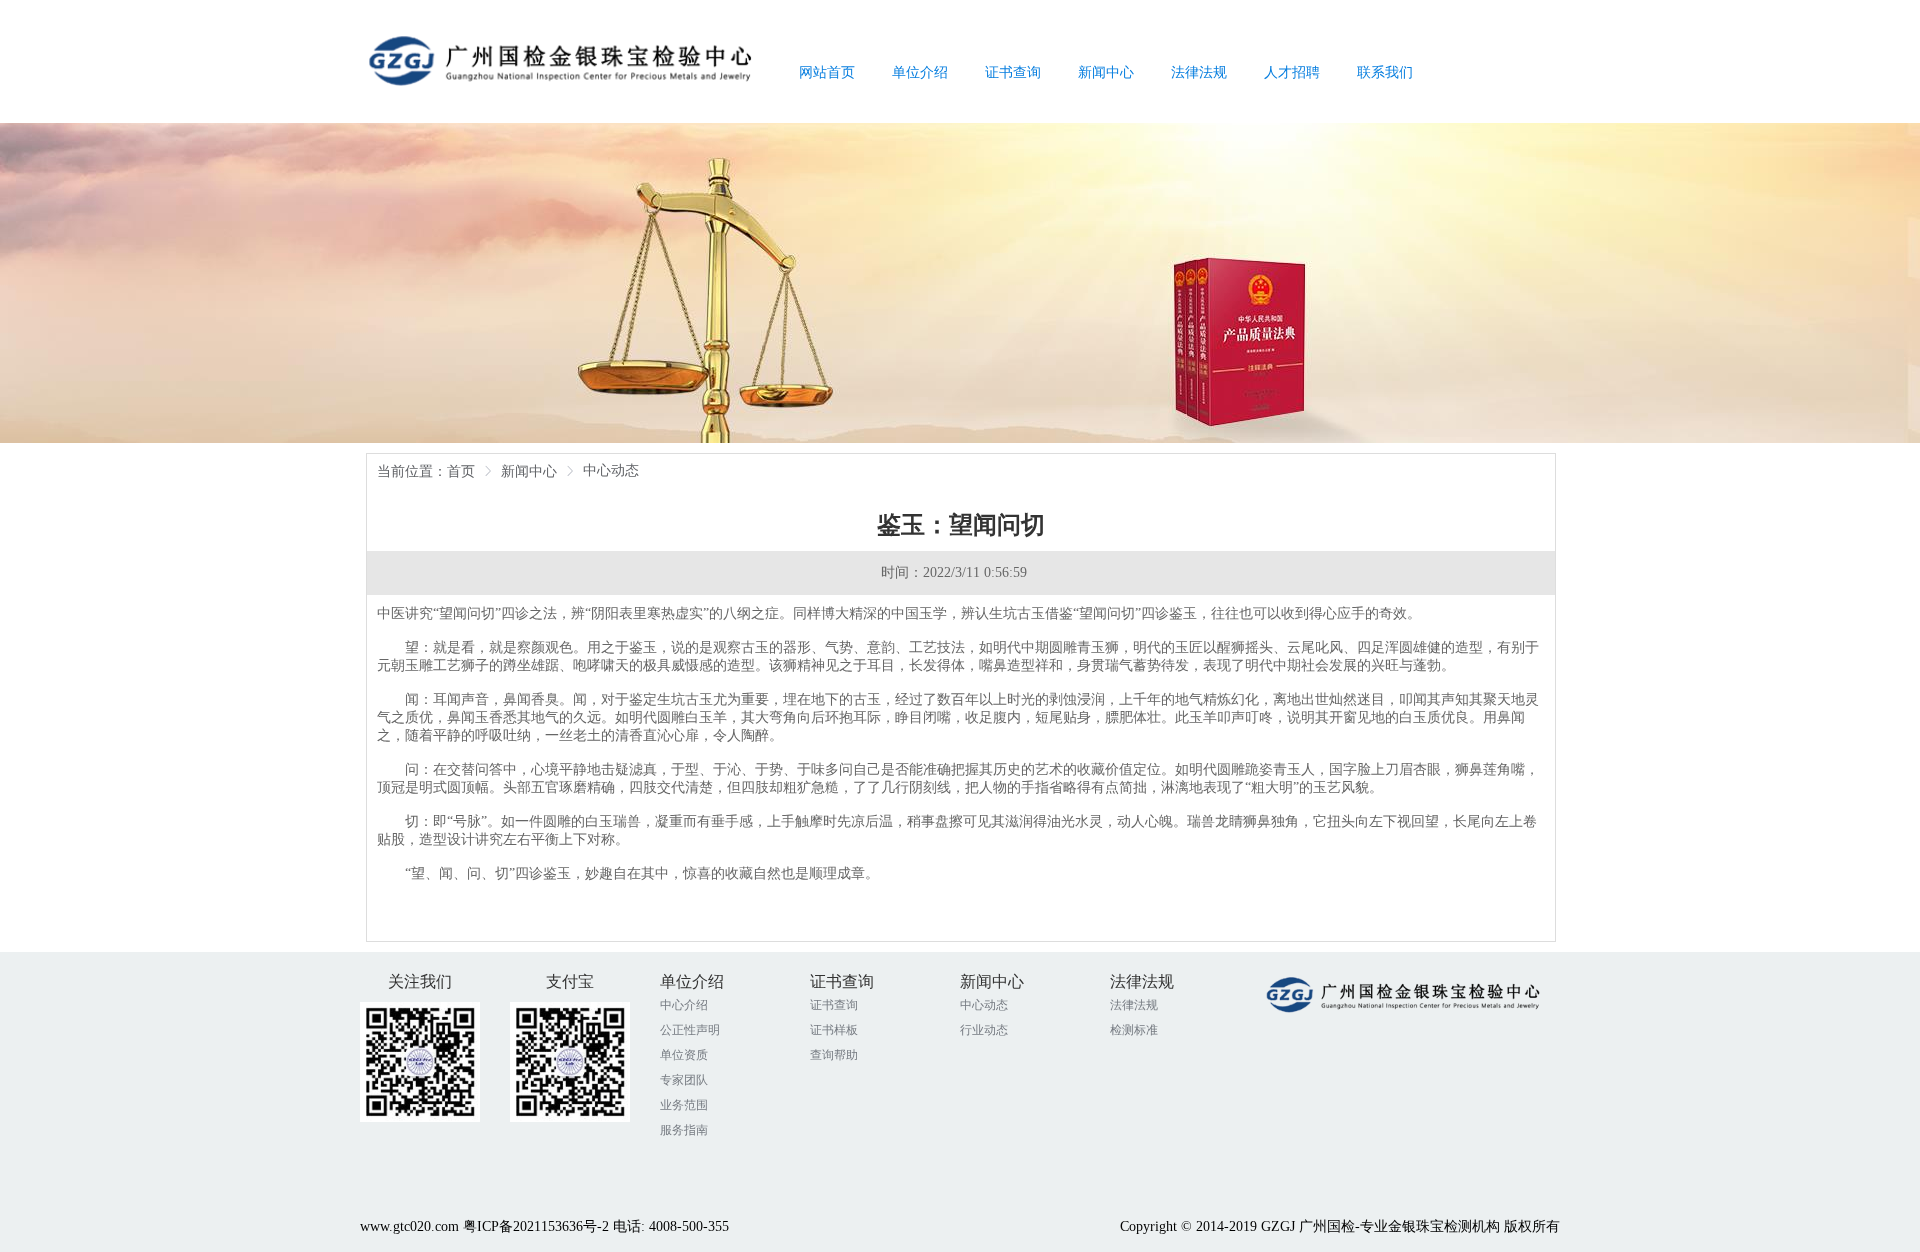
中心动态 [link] (611, 470)
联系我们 (1385, 72)
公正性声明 (690, 1030)
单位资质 (684, 1055)
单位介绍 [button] (920, 72)
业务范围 (684, 1105)
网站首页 (827, 72)
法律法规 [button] (1199, 72)
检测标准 (1134, 1030)
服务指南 (684, 1130)
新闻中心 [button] (1106, 72)
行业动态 (984, 1030)
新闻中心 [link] (529, 471)
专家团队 (684, 1080)
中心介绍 (684, 1005)
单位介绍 (692, 981)
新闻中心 (992, 981)
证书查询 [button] (1013, 72)
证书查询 (842, 981)
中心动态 (984, 1005)
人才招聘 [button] (1292, 72)
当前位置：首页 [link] (426, 471)
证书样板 (834, 1030)
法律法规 (1142, 981)
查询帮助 (834, 1055)
